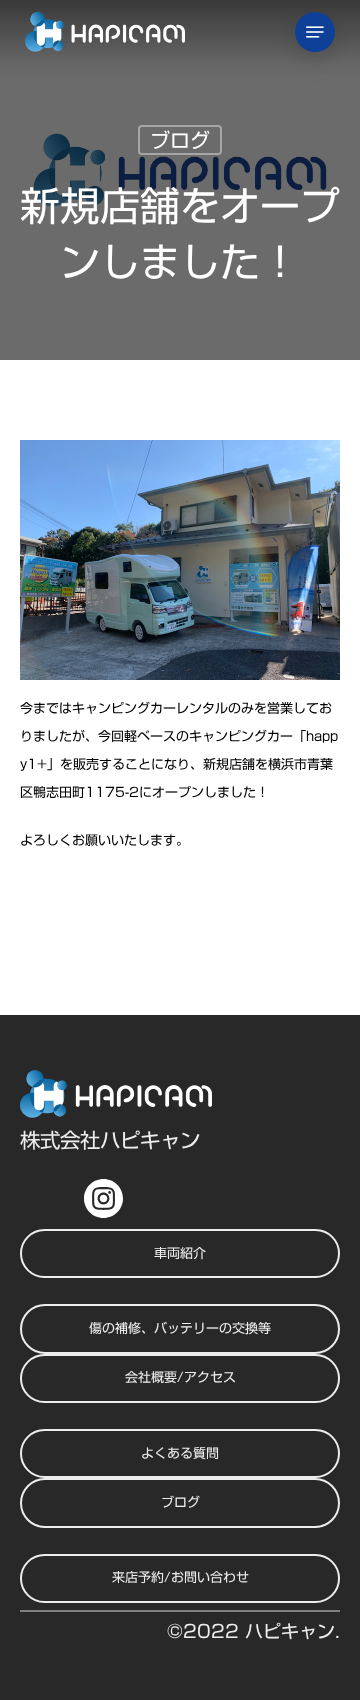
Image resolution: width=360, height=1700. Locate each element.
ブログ (180, 140)
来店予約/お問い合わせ (180, 1577)
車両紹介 (180, 1253)
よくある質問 (180, 1453)
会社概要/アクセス (180, 1377)
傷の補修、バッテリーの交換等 (180, 1328)
